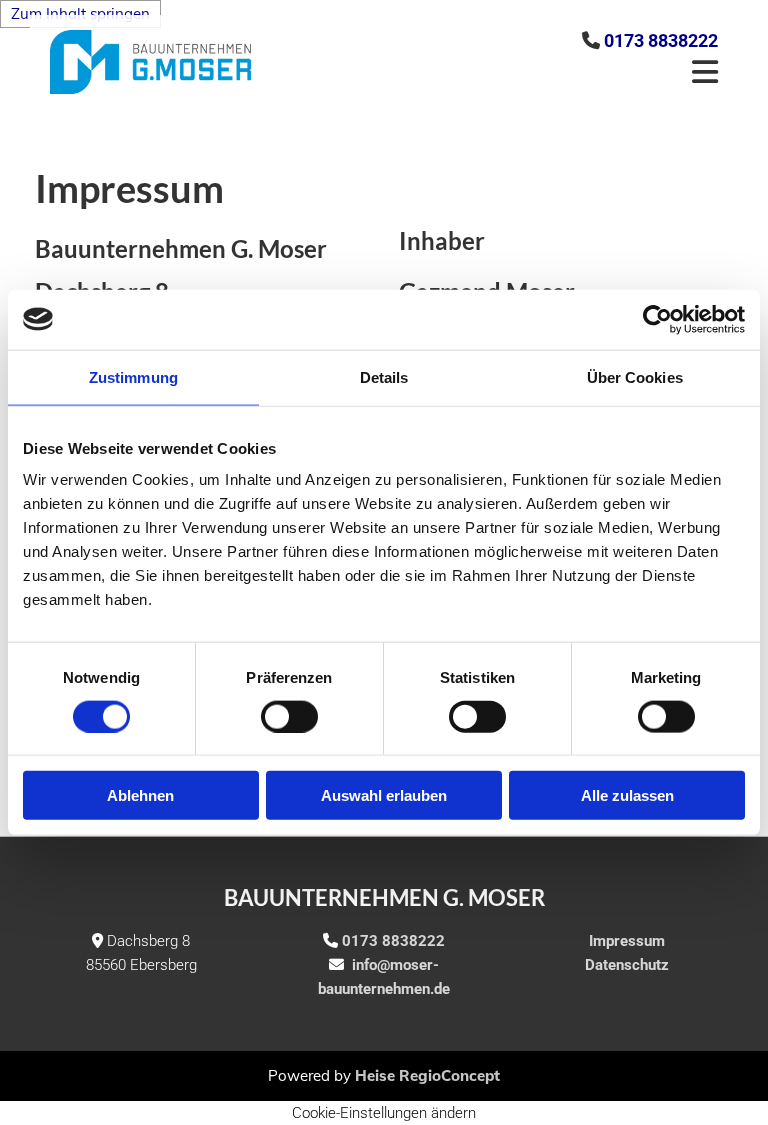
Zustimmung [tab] (133, 376)
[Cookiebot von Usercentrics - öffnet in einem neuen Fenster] (657, 319)
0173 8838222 (661, 40)
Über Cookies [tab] (635, 376)
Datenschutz (627, 965)
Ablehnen (140, 795)
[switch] (289, 716)
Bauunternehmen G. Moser (384, 897)
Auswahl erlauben (384, 795)
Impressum (627, 941)
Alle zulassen (627, 795)
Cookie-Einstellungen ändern (384, 1113)
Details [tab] (384, 376)
